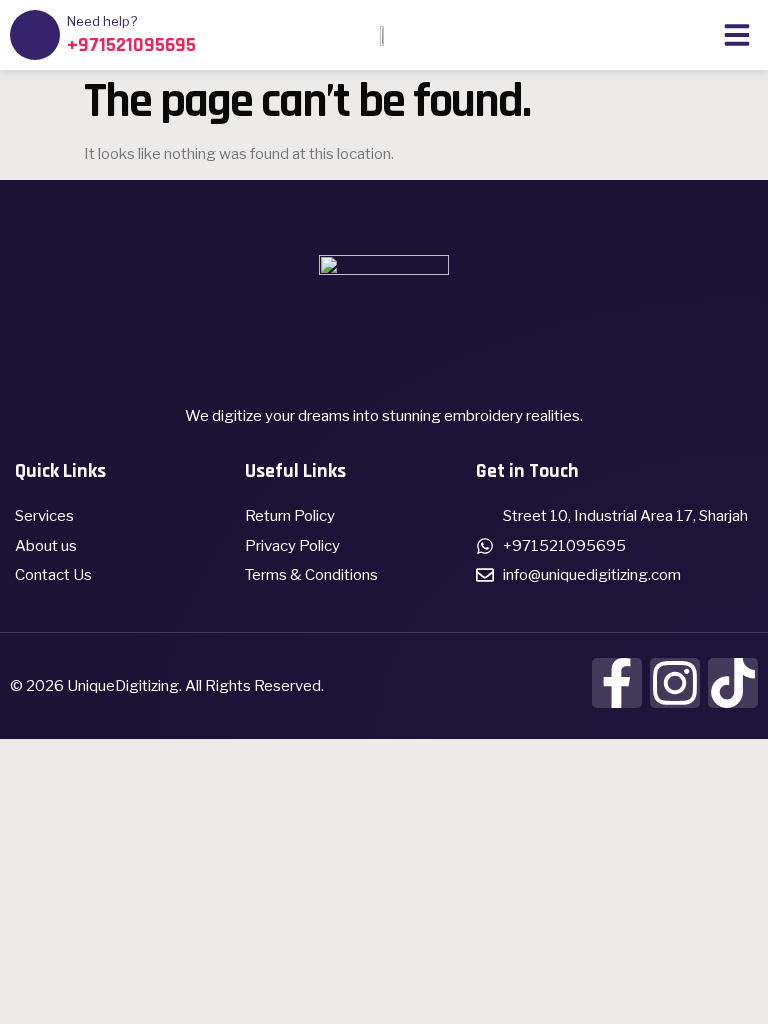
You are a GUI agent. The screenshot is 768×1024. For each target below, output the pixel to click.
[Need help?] (35, 35)
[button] (737, 35)
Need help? (102, 21)
